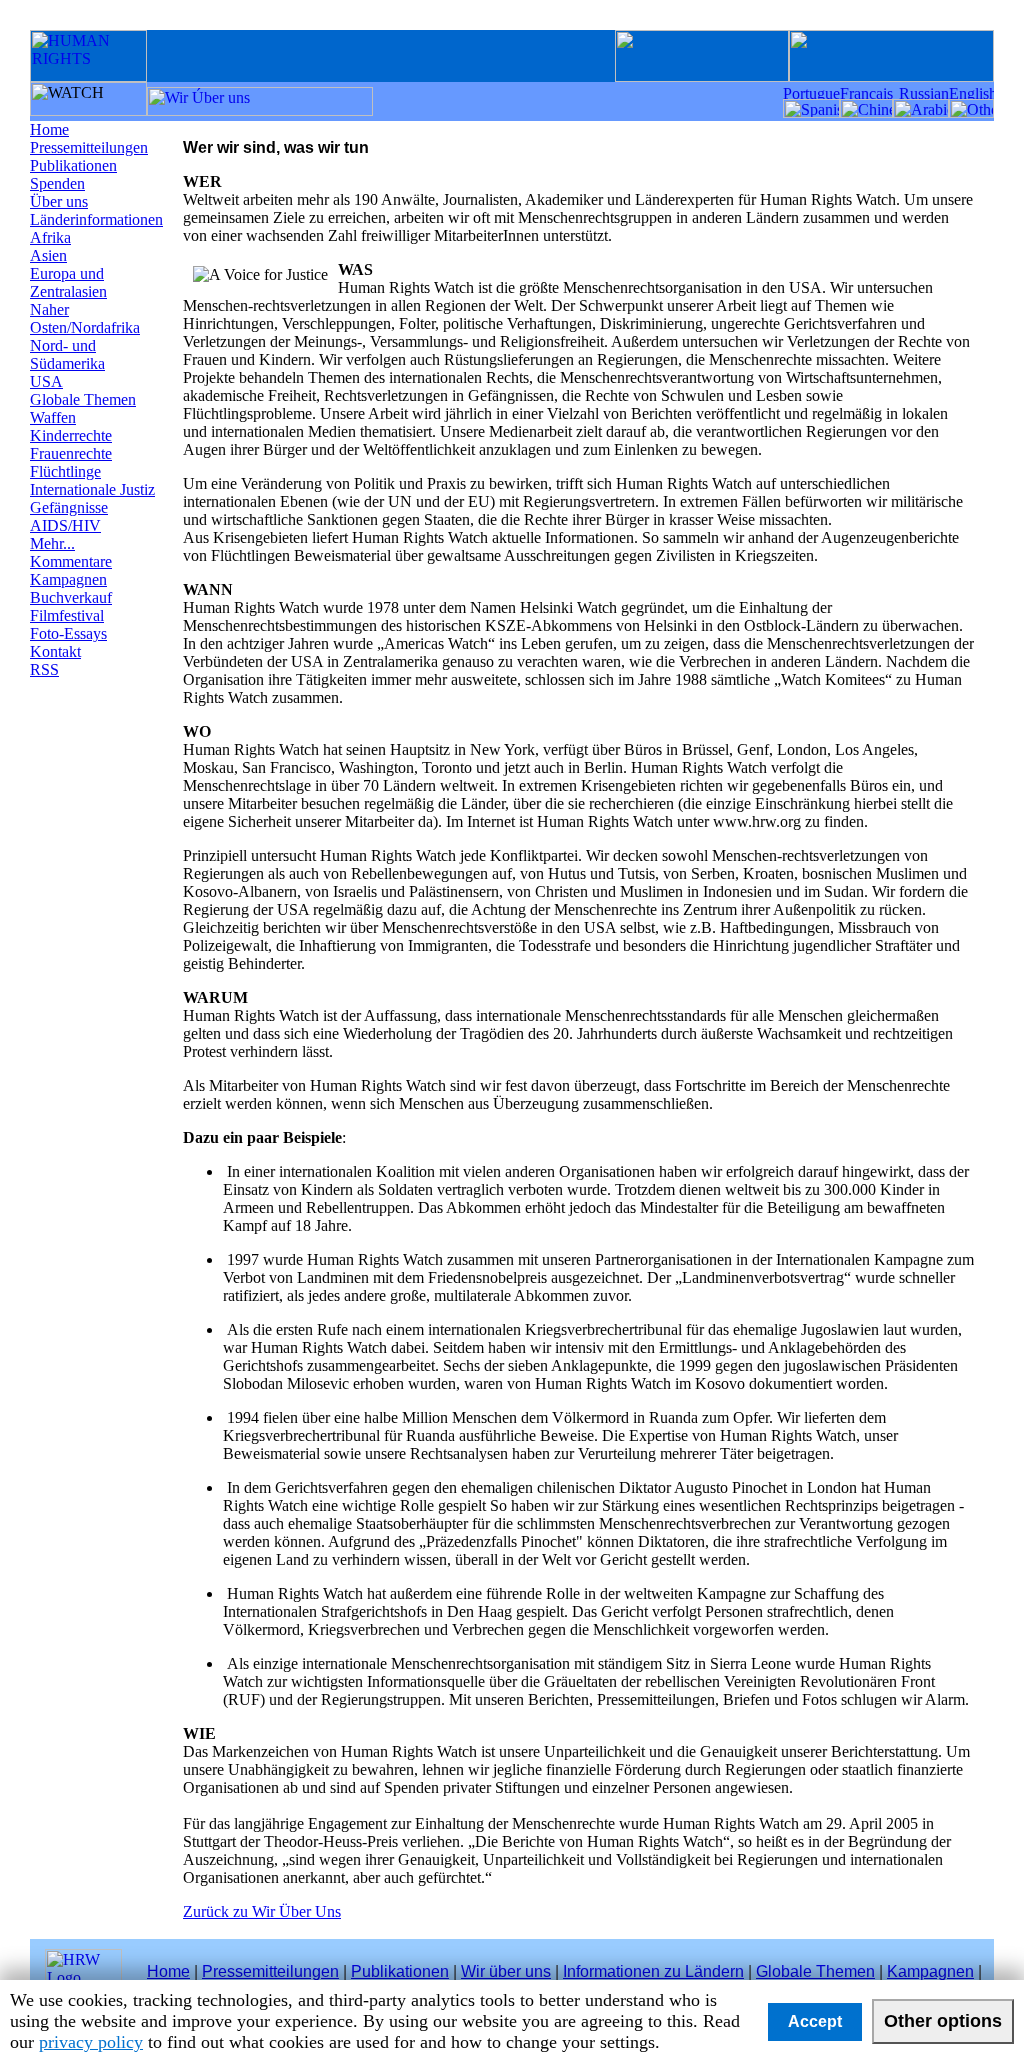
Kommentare (71, 561)
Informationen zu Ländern (653, 1971)
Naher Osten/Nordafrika (85, 318)
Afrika (50, 237)
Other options (943, 2021)
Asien (48, 255)
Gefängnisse (69, 507)
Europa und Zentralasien (68, 282)
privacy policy (91, 2042)
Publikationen (73, 165)
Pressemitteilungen (89, 147)
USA (46, 381)
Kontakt (55, 651)
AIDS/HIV (65, 525)
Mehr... (52, 543)
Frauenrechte (71, 453)
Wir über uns (506, 1971)
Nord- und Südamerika (67, 354)
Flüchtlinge (65, 471)
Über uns (59, 201)
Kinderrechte (71, 435)
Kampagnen (68, 579)
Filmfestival (67, 615)
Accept (815, 2021)
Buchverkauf (71, 597)
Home (49, 129)
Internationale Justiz (92, 489)
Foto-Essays (68, 633)
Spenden (57, 183)
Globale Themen (83, 399)
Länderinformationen (96, 219)
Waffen (53, 417)
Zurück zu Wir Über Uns (262, 1911)
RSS (44, 669)
